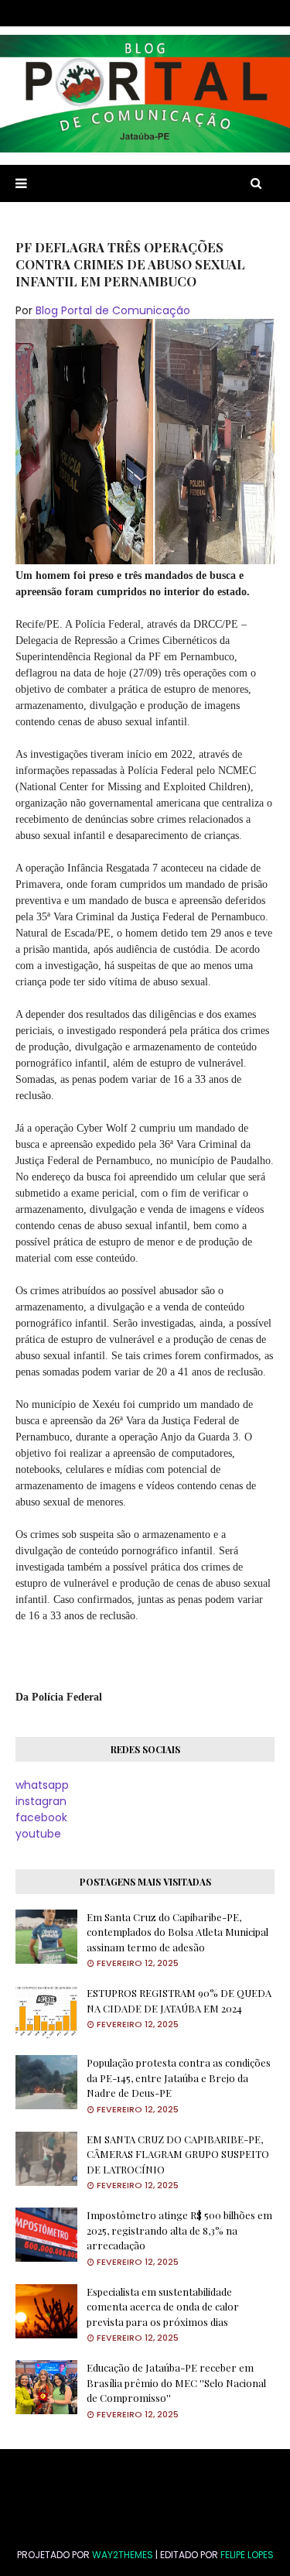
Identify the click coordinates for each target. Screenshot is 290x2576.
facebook (41, 1817)
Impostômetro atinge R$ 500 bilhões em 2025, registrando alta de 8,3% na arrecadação (179, 2230)
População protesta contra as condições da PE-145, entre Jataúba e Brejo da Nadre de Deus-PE (179, 2078)
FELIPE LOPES (247, 2555)
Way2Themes (123, 2555)
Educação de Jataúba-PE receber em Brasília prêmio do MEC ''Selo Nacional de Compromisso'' (176, 2382)
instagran (41, 1801)
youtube (38, 1834)
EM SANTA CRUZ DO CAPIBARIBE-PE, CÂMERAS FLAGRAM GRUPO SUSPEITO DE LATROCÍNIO (178, 2154)
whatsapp (42, 1785)
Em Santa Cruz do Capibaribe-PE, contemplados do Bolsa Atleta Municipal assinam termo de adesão (177, 1932)
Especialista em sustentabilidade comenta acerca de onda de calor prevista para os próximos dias (163, 2307)
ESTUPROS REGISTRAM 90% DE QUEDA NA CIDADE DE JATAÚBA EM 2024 (179, 2001)
